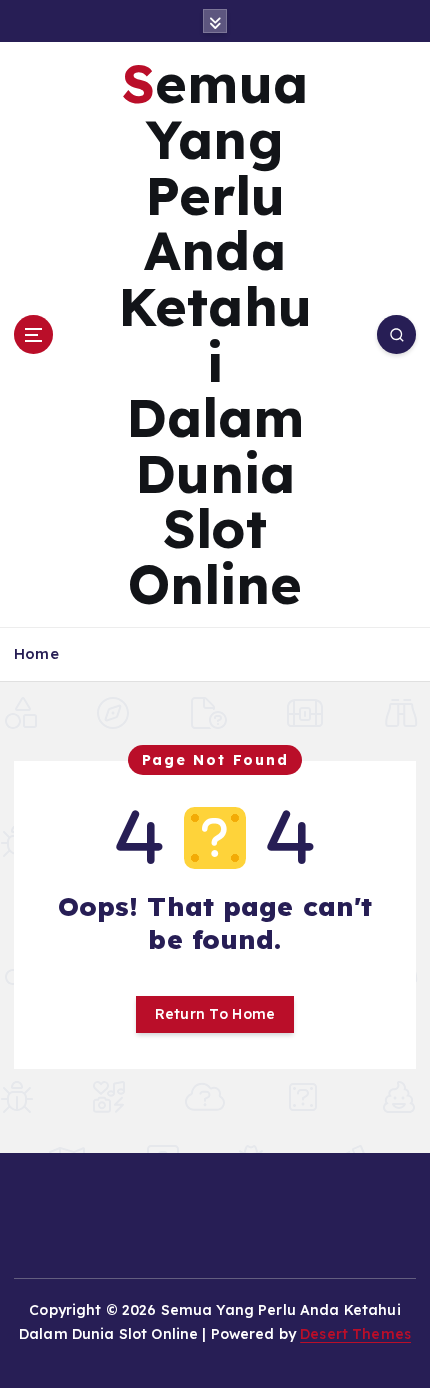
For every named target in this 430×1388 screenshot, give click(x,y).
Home (36, 653)
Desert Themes (355, 1334)
